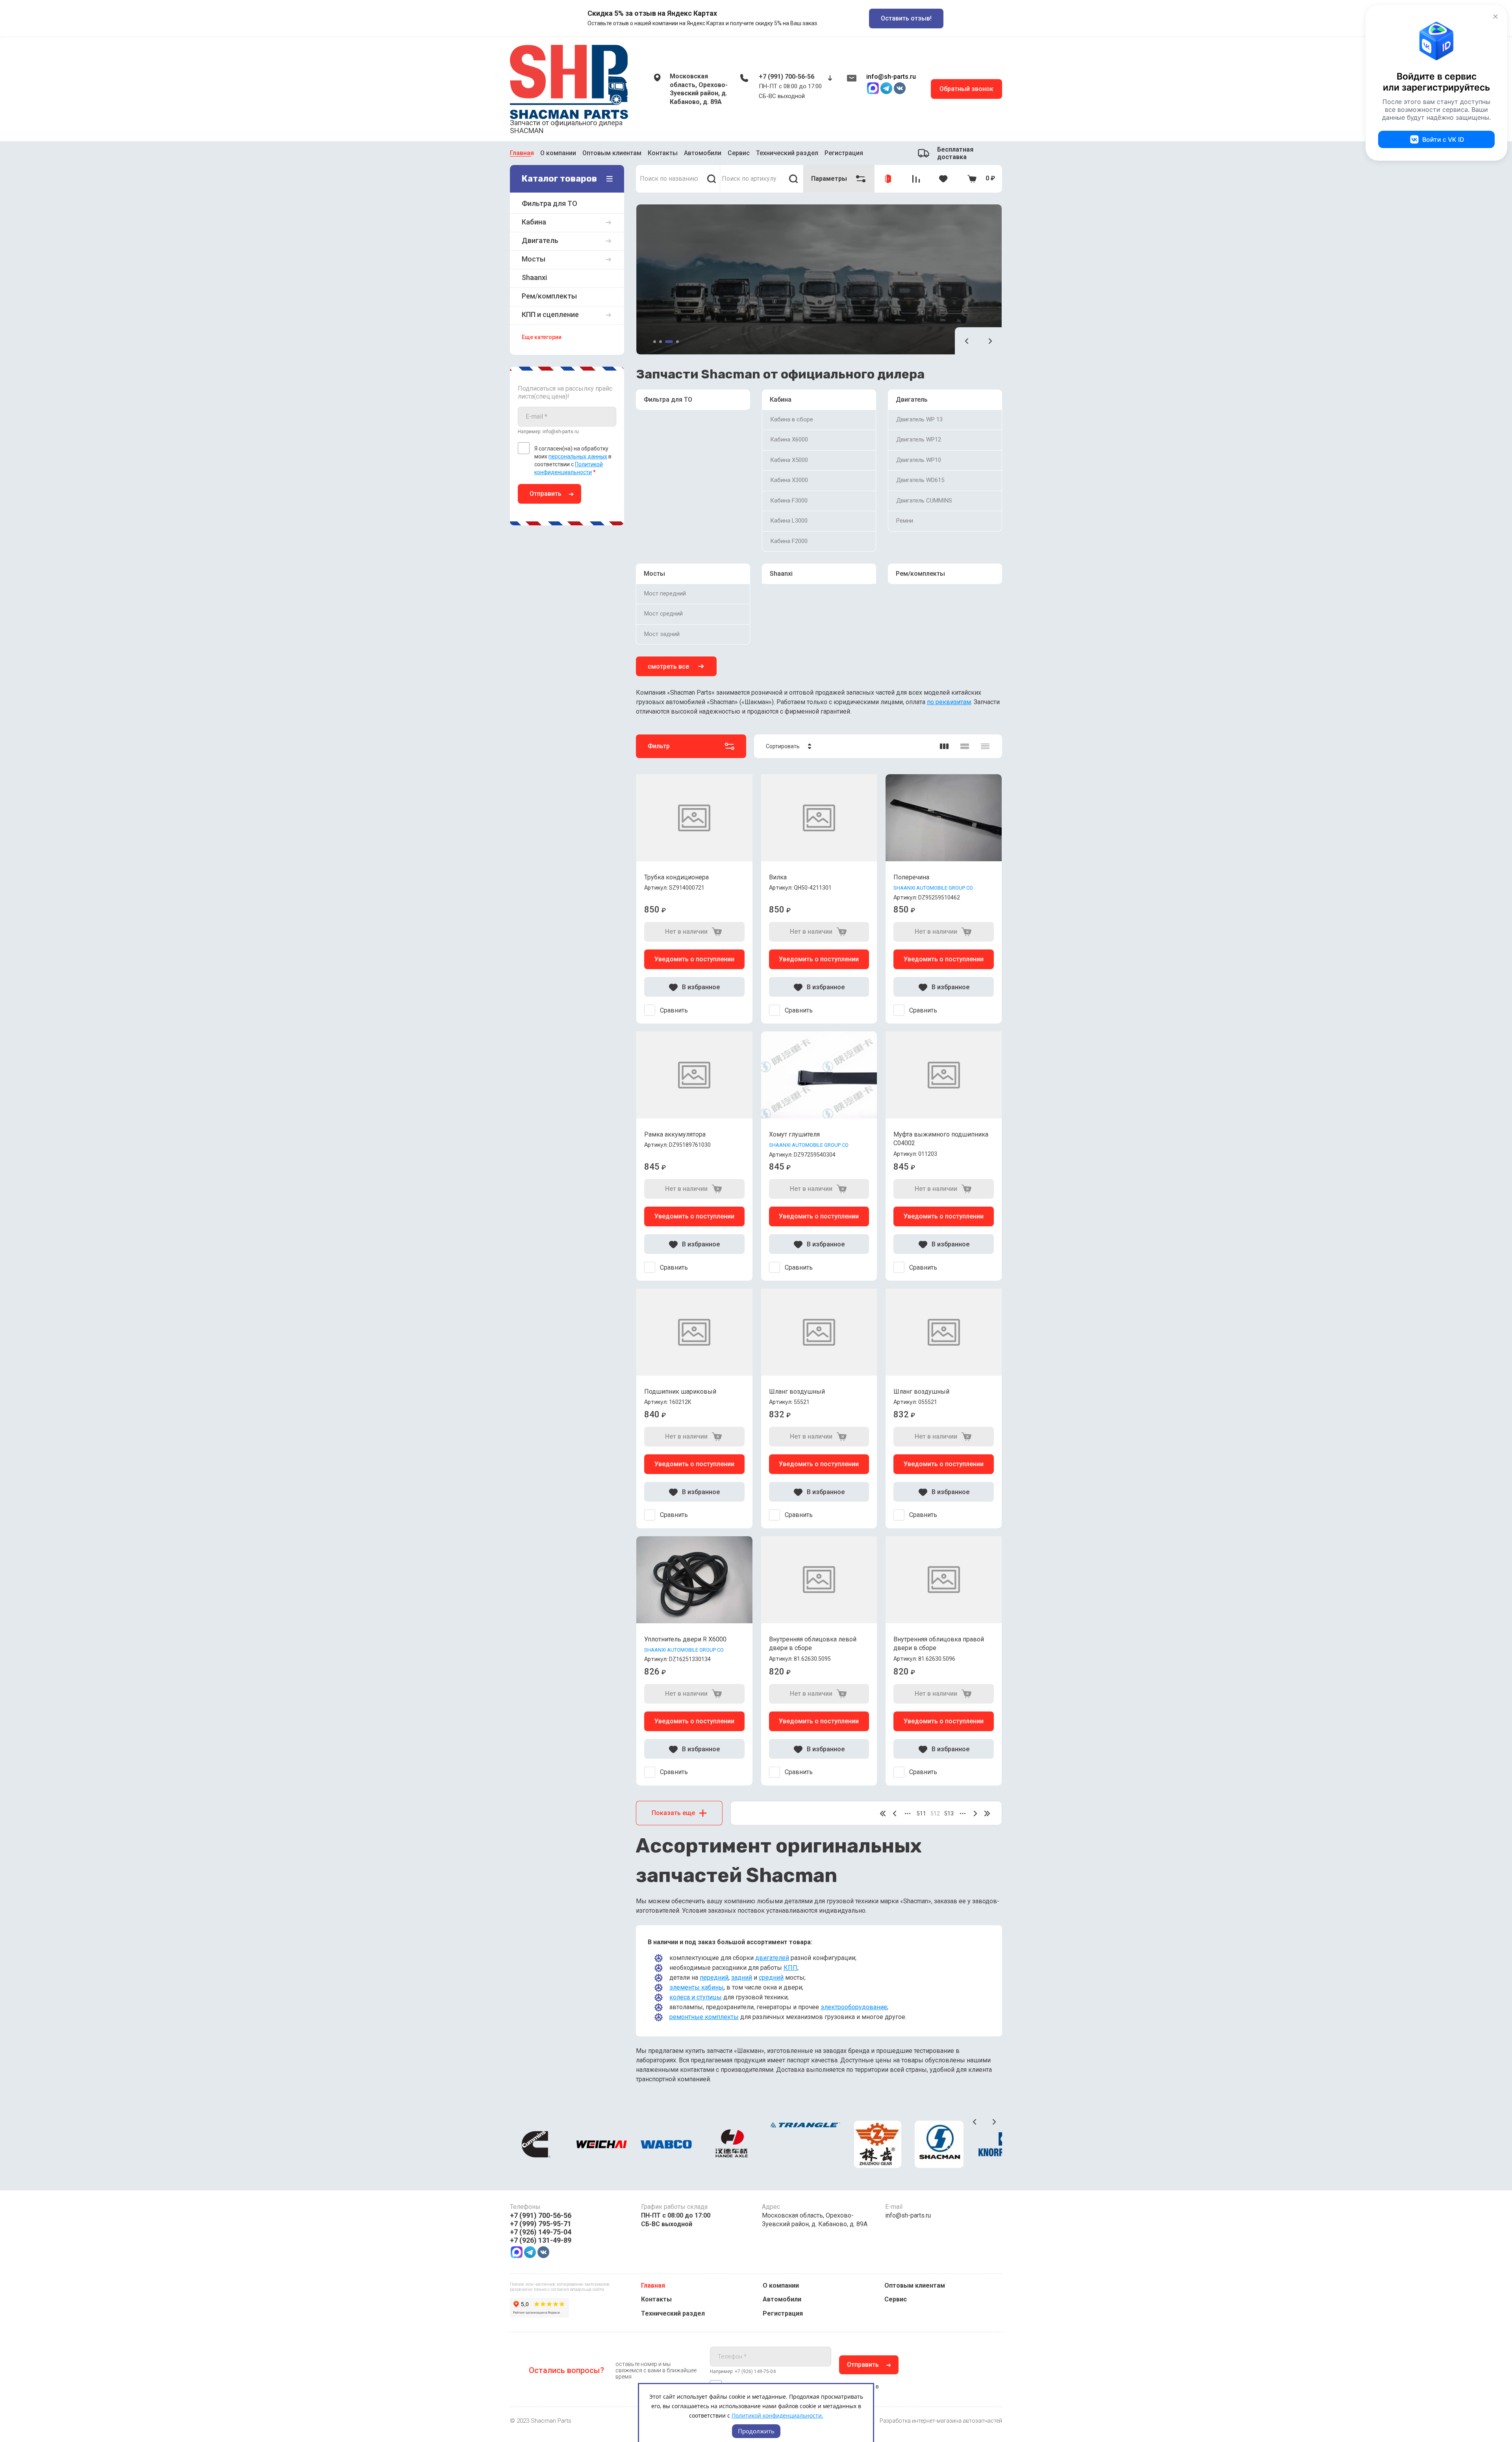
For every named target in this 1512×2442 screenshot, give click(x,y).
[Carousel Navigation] (978, 341)
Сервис (739, 152)
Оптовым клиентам (612, 152)
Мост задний (662, 634)
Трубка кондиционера (676, 877)
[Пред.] (895, 1813)
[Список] (965, 746)
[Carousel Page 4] (677, 342)
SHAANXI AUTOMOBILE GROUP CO (933, 888)
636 (987, 1813)
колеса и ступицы (696, 1997)
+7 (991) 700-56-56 (787, 77)
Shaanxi (781, 574)
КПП (790, 1968)
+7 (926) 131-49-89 (541, 2240)
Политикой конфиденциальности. (777, 2415)
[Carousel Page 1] (655, 342)
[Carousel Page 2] (661, 342)
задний (742, 1978)
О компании (558, 152)
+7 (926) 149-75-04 (541, 2232)
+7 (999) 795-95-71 (541, 2224)
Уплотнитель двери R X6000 (685, 1639)
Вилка (778, 877)
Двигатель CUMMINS (924, 501)
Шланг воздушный (797, 1392)
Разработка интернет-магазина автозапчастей (941, 2421)
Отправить (546, 494)
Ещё (825, 153)
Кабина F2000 (789, 541)
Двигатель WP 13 (919, 419)
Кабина (781, 400)
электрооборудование (854, 2007)
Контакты (663, 152)
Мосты (654, 574)
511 (921, 1813)
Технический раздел (787, 152)
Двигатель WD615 (920, 480)
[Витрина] (944, 746)
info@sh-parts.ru (891, 77)
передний (714, 1978)
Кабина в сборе (792, 419)
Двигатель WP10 (919, 460)
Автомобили (703, 152)
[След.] (975, 1813)
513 (949, 1813)
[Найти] (712, 179)
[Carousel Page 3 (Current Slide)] (669, 342)
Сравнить (674, 1010)
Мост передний (665, 593)
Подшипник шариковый (680, 1392)
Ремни (905, 521)
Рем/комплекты (920, 574)
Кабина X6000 (789, 439)
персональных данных (578, 456)
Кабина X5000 (789, 460)
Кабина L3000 (789, 521)
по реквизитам (949, 702)
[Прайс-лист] (985, 746)
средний (771, 1978)
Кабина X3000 (789, 480)
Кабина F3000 (789, 501)
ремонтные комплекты (704, 2017)
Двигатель (912, 400)
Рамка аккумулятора (675, 1134)
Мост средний (663, 614)
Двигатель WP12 (919, 439)
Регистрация (783, 2313)
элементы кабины (697, 1987)
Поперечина (911, 877)
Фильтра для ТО (668, 400)
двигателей (772, 1958)
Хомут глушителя (794, 1134)
